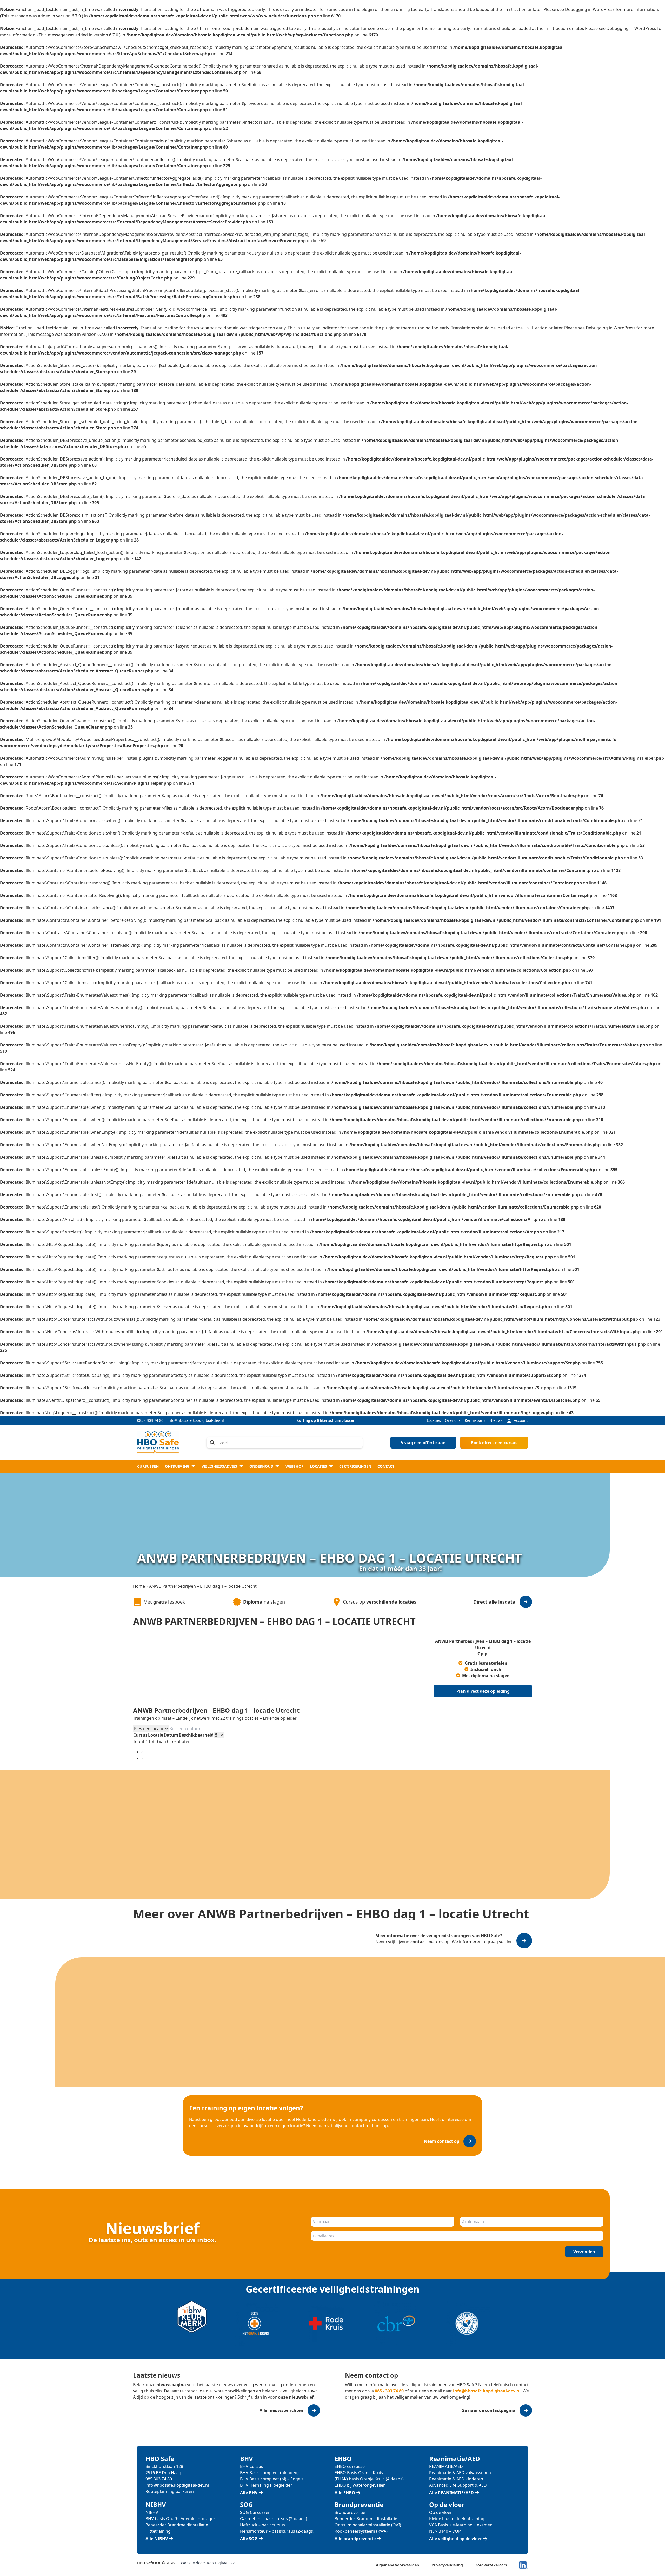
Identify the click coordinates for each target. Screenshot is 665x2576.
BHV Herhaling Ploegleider (266, 2485)
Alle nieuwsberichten (281, 2410)
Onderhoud (261, 1466)
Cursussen (148, 1466)
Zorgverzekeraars (491, 2565)
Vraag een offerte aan (423, 1443)
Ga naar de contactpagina (488, 2410)
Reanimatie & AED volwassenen (460, 2473)
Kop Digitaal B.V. (221, 2563)
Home (139, 1586)
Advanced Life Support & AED (458, 2485)
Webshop (295, 1466)
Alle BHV (249, 2493)
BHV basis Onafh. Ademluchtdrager (180, 2519)
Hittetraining (158, 2531)
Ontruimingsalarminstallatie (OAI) (368, 2525)
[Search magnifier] (212, 1443)
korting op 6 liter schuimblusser (325, 1420)
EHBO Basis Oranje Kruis (359, 2473)
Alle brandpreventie (355, 2539)
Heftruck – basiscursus (262, 2525)
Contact (386, 1466)
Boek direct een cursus (494, 1443)
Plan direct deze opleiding (483, 1691)
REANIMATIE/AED (446, 2466)
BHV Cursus (252, 2466)
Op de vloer (441, 2512)
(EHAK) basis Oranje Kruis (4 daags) (369, 2479)
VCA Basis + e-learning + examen (461, 2525)
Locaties (434, 1420)
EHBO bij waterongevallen (360, 2485)
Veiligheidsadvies (219, 1466)
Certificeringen (355, 1466)
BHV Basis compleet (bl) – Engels (272, 2479)
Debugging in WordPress (590, 9)
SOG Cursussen (255, 2512)
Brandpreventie (350, 2512)
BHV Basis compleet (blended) (269, 2473)
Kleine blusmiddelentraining (457, 2519)
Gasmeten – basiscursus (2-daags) (274, 2519)
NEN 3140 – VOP (445, 2531)
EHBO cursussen (351, 2466)
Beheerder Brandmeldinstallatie (177, 2525)
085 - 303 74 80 (150, 1420)
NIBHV (152, 2512)
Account (521, 1420)
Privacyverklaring (447, 2565)
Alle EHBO (345, 2493)
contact (418, 1942)
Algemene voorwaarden (397, 2565)
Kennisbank (475, 1420)
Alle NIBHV (157, 2539)
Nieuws (496, 1420)
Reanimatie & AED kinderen (456, 2479)
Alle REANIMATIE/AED (451, 2493)
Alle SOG (249, 2539)
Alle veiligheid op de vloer (455, 2539)
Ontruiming (177, 1466)
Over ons (453, 1420)
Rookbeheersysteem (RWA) (361, 2531)
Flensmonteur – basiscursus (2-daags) (277, 2531)
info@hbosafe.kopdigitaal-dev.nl (196, 1420)
